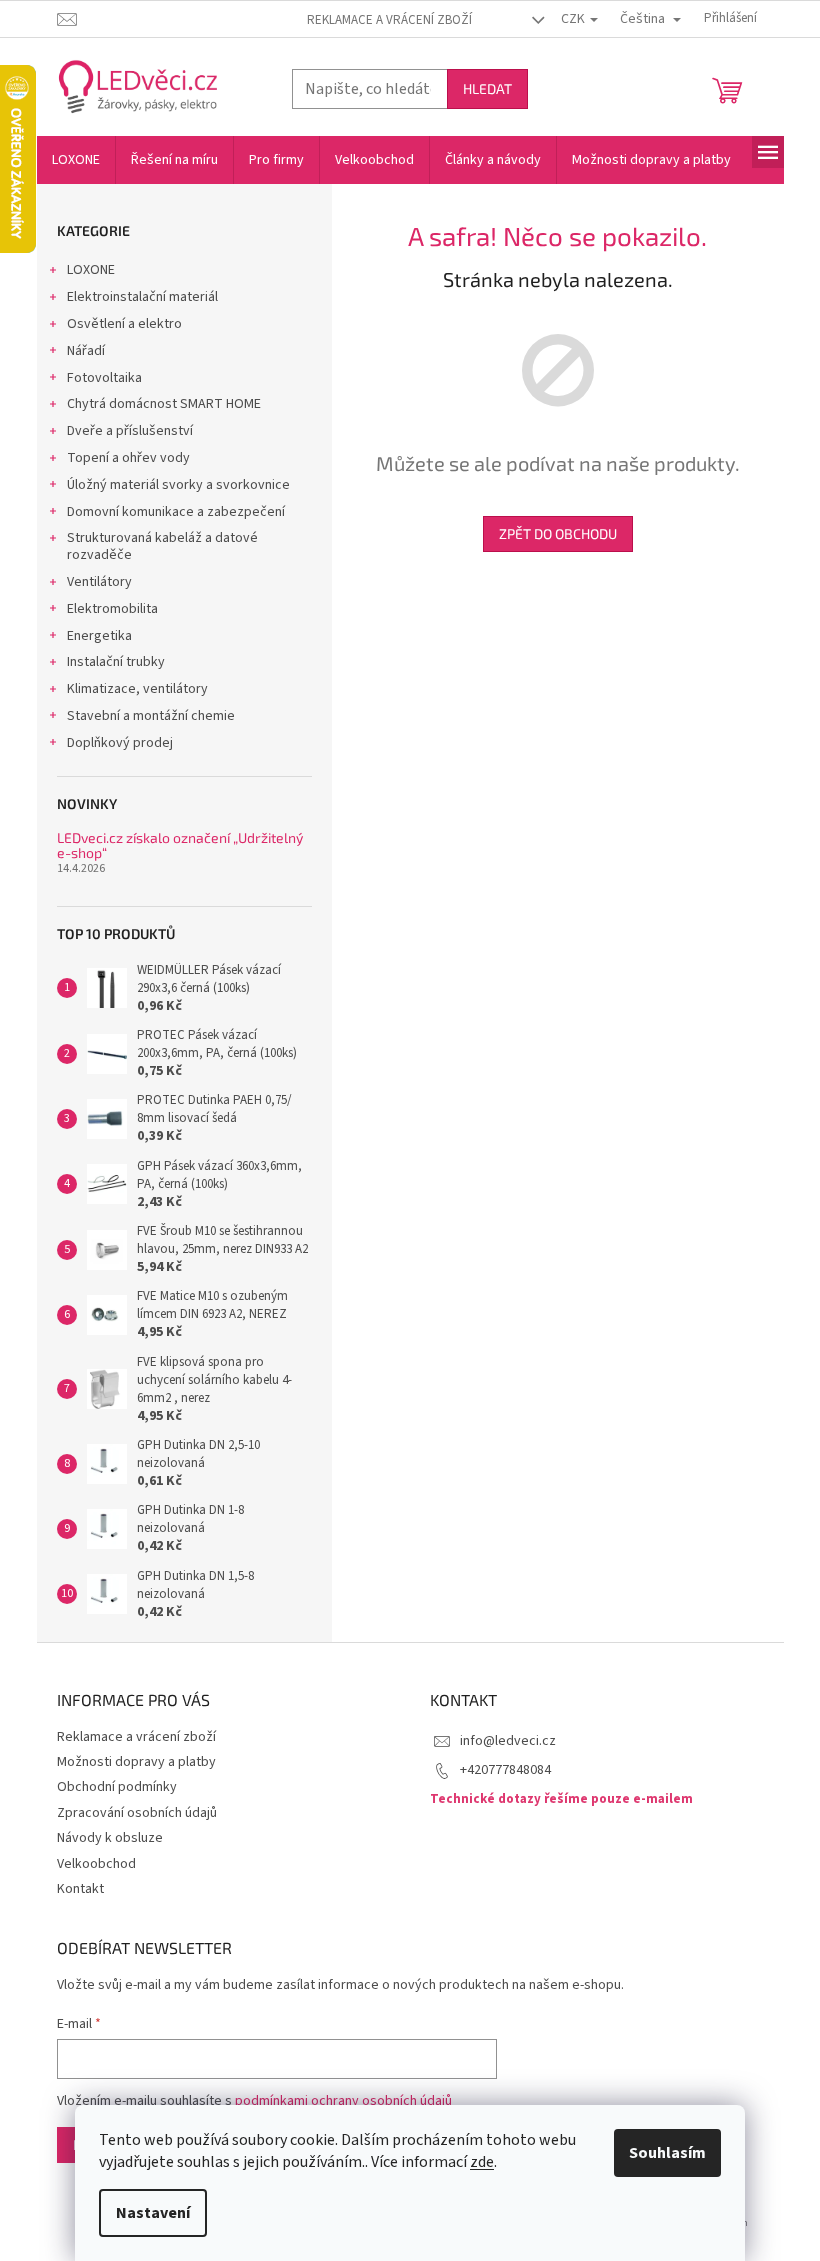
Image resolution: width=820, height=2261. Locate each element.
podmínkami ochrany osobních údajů (343, 2101)
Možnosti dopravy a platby (136, 1762)
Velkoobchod (96, 1864)
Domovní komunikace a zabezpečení (176, 512)
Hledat (487, 88)
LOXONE (91, 270)
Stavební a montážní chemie (151, 716)
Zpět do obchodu (558, 533)
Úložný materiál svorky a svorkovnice (178, 485)
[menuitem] (76, 160)
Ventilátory (99, 582)
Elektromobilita (112, 609)
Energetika (99, 636)
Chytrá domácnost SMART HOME (164, 404)
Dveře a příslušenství (130, 431)
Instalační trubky (116, 662)
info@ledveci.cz (508, 1741)
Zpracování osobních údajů (137, 1813)
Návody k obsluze (110, 1838)
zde (482, 2162)
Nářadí (86, 351)
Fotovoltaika (104, 378)
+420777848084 (505, 1770)
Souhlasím (667, 2153)
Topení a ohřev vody (128, 458)
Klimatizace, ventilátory (137, 689)
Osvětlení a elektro (124, 324)
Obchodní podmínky (117, 1787)
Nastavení (153, 2213)
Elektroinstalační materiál (142, 297)
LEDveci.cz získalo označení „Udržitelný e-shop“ (180, 845)
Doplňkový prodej (120, 743)
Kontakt (80, 1889)
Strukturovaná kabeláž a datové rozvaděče (162, 546)
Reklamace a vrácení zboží (389, 20)
